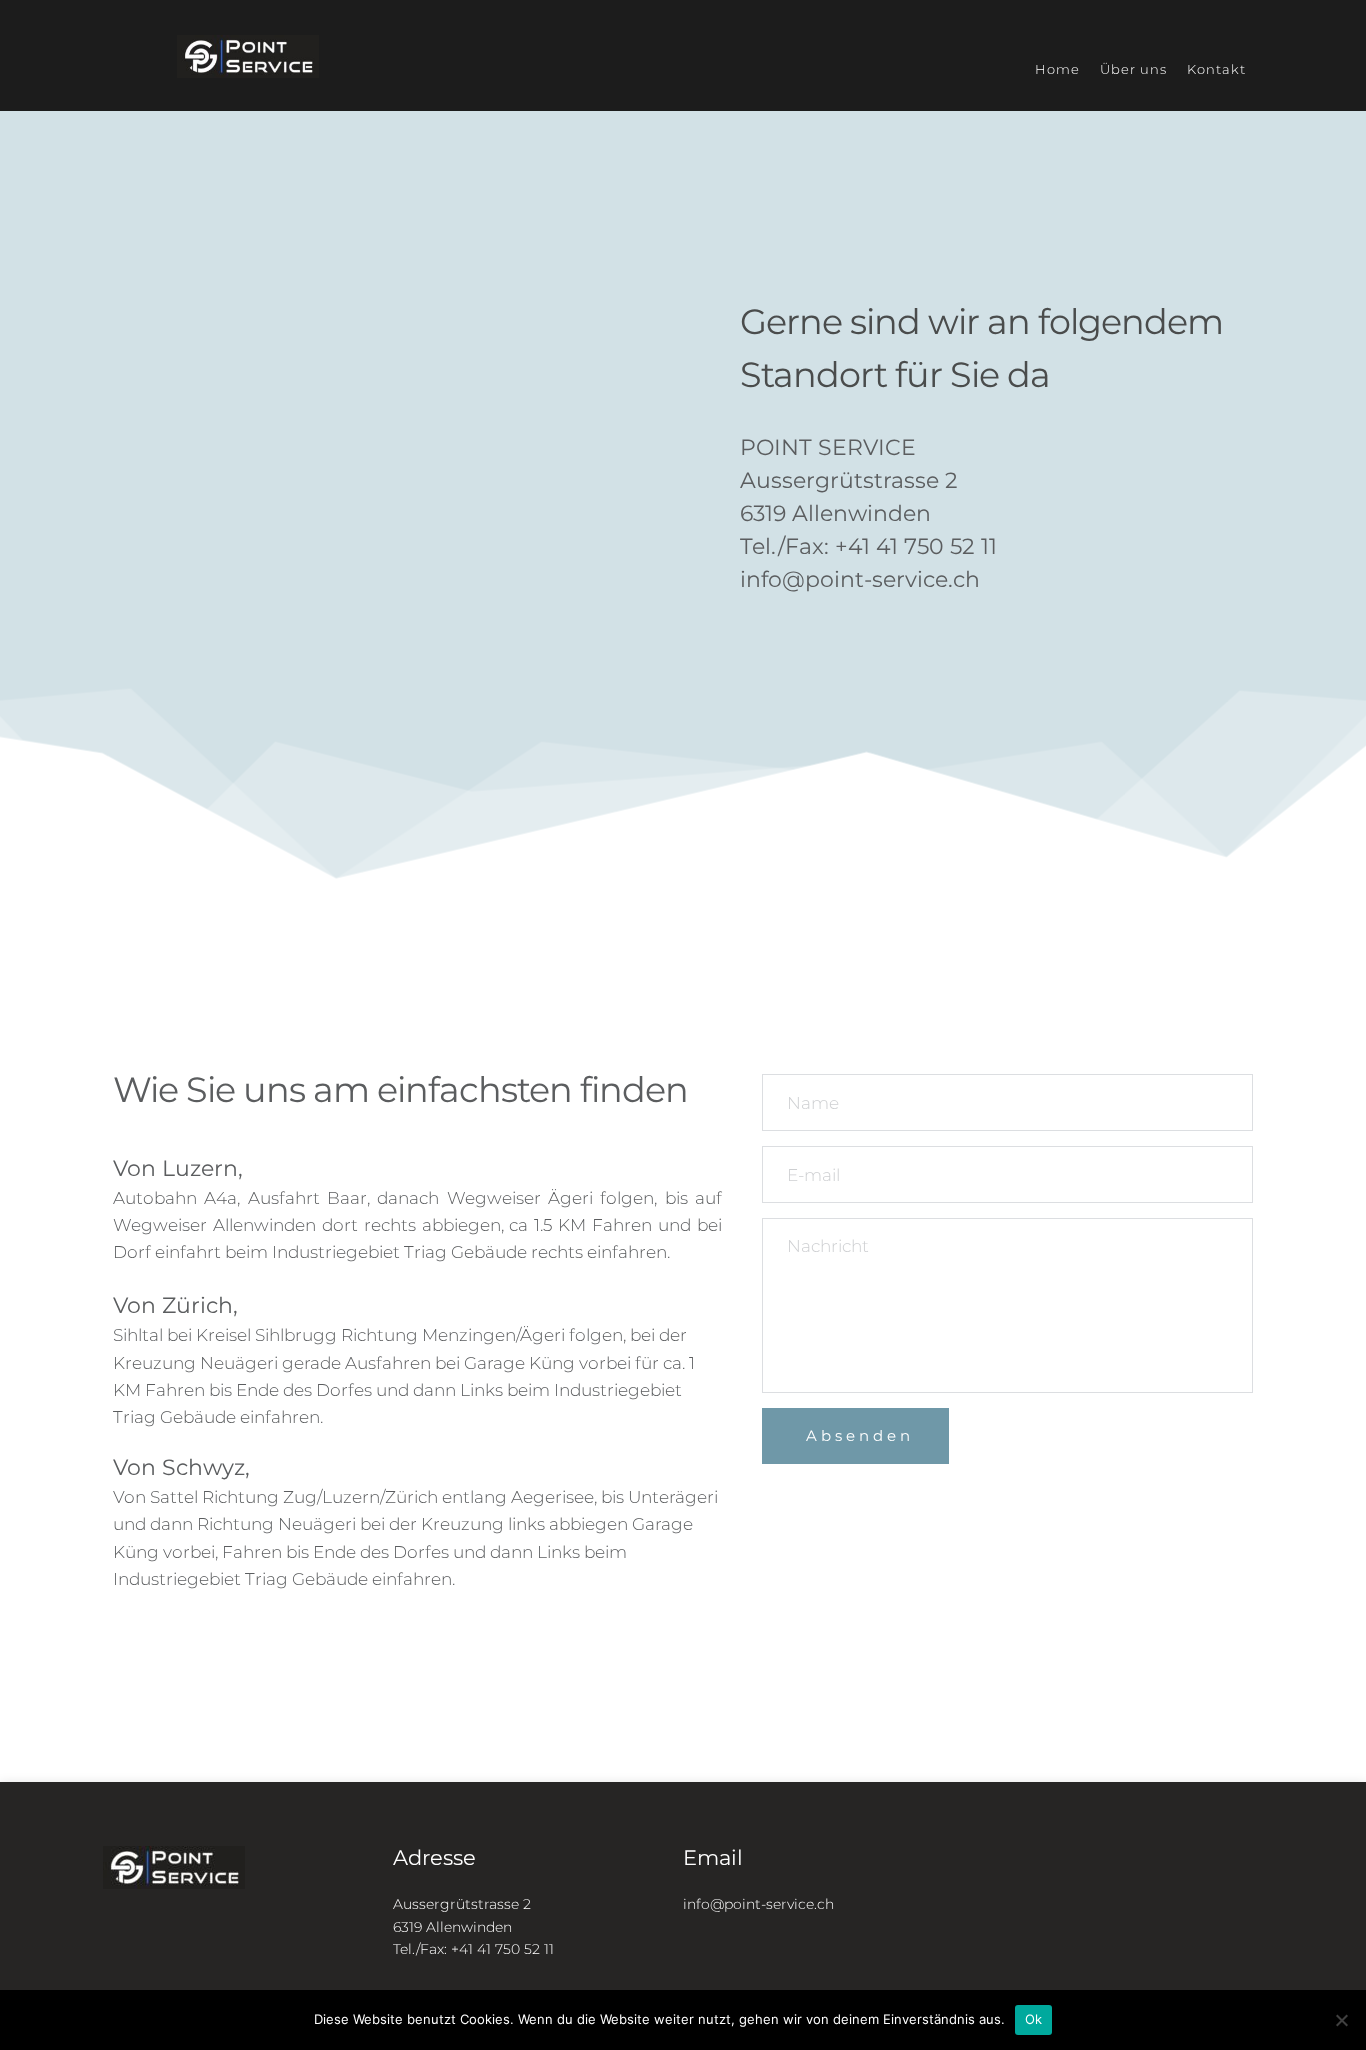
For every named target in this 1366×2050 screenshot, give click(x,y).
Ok (1034, 2019)
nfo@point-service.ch (760, 1904)
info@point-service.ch (860, 579)
